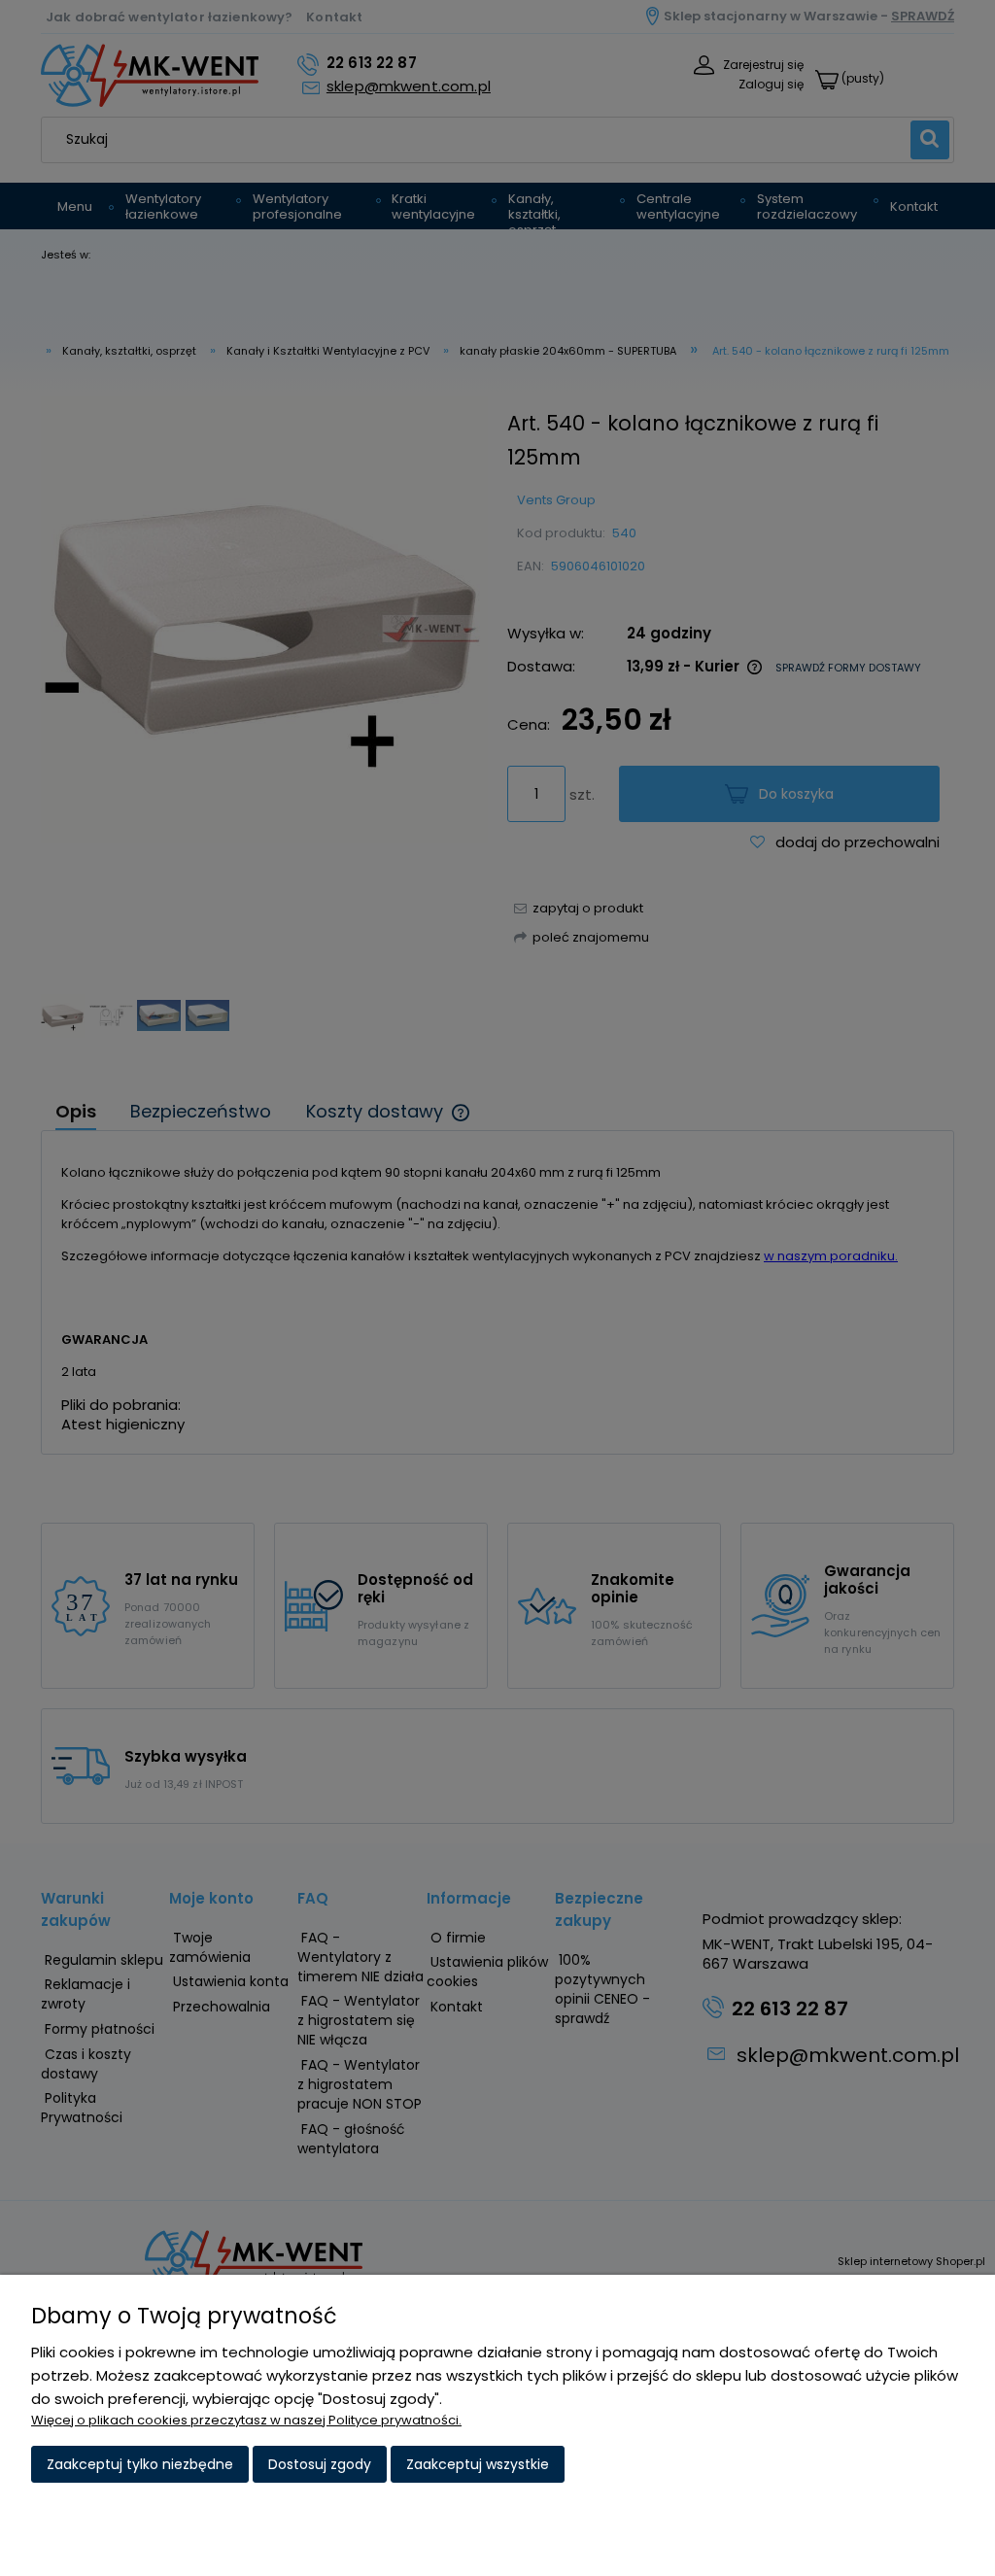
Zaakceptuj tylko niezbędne (140, 2464)
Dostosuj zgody (320, 2464)
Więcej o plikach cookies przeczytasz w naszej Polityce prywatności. (246, 2420)
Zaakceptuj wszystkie (478, 2464)
